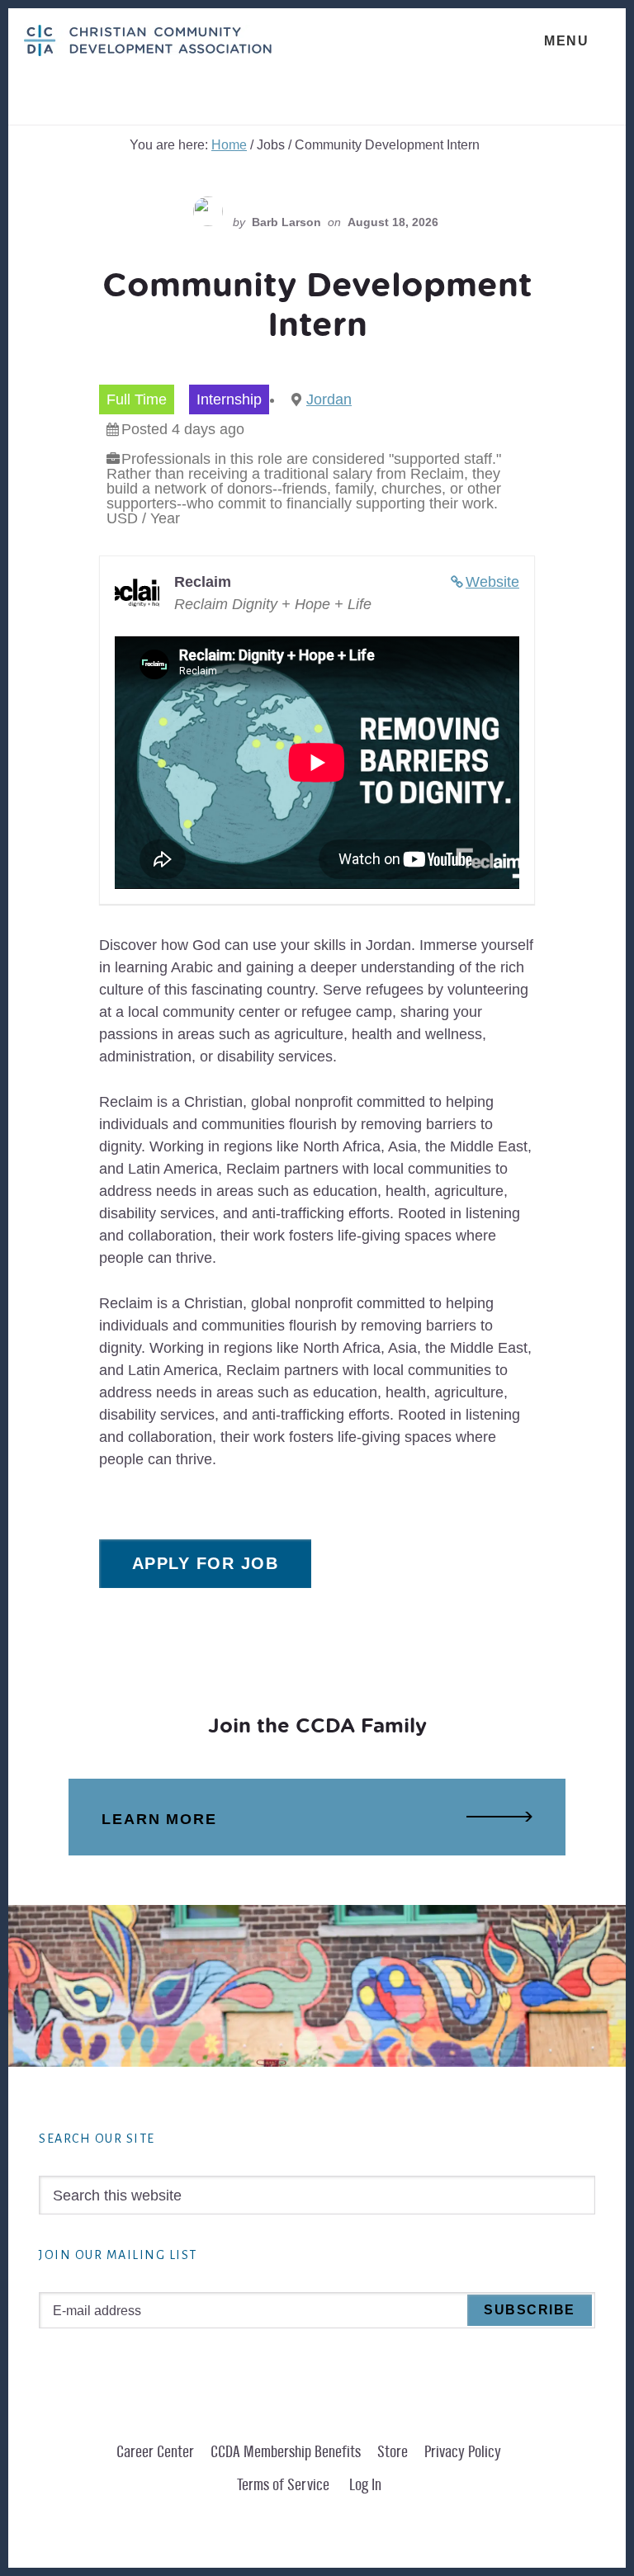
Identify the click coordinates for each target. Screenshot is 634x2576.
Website (492, 582)
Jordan (329, 399)
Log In (365, 2485)
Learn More (159, 1819)
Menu (566, 41)
